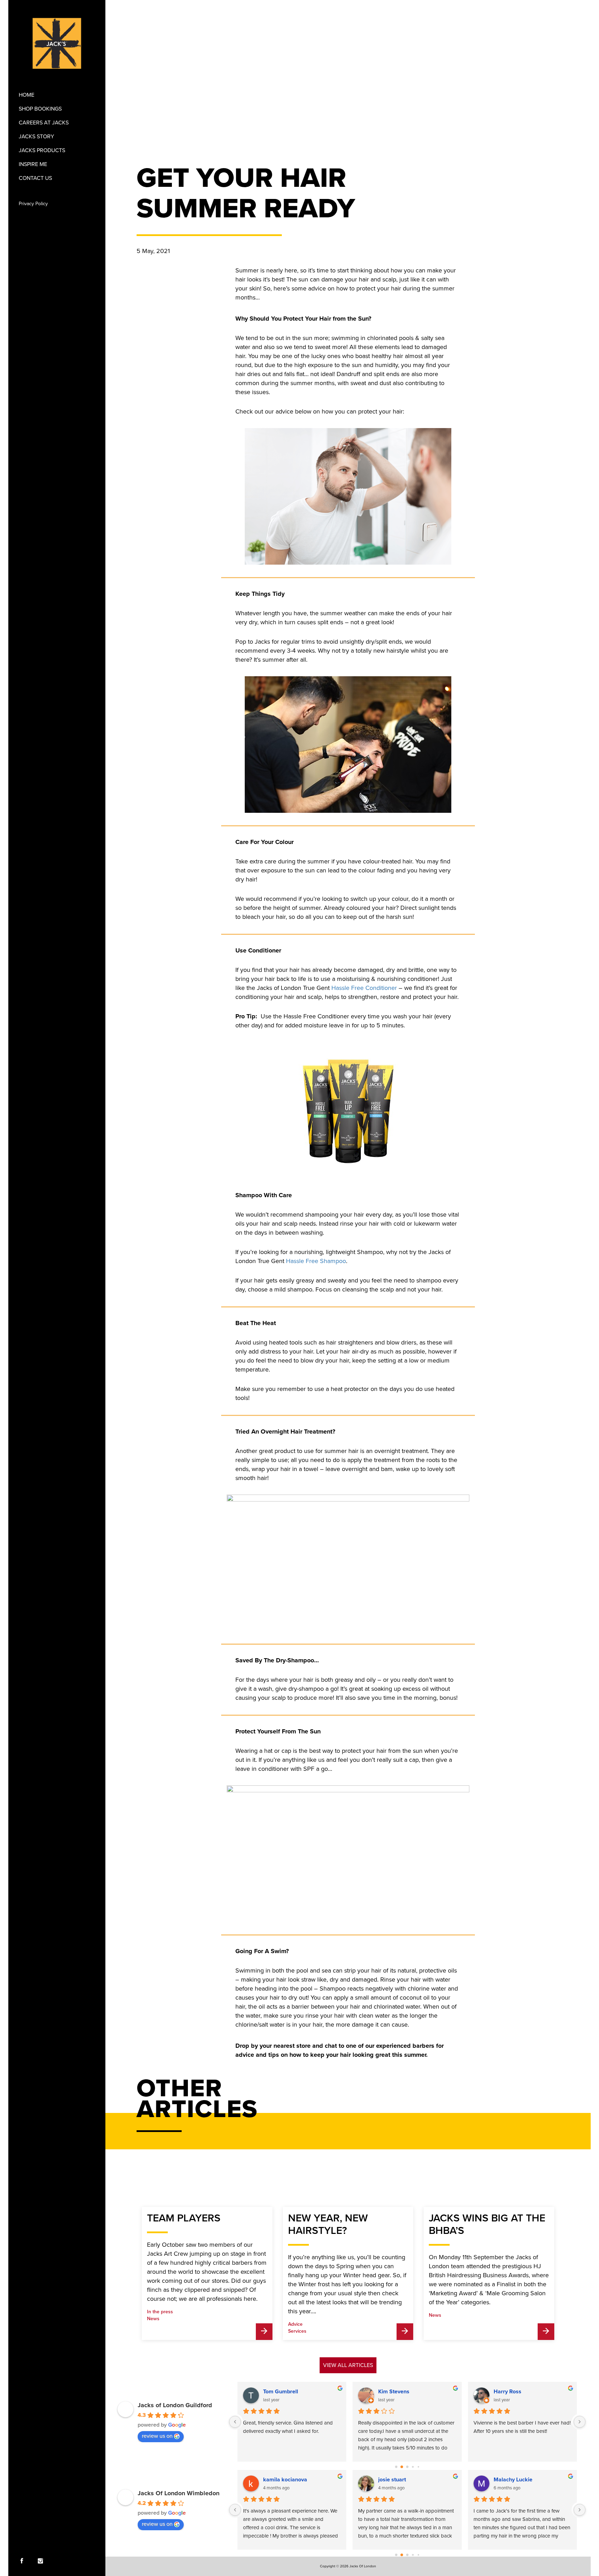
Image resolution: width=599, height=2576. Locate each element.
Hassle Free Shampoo (316, 1261)
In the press (160, 2312)
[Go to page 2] (407, 2467)
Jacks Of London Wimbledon (179, 2493)
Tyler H (502, 2392)
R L (382, 2480)
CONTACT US (35, 178)
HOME (27, 95)
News (153, 2319)
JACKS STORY (36, 137)
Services (297, 2331)
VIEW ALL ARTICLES (348, 2365)
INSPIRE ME (33, 164)
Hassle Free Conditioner (364, 988)
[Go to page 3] (413, 2467)
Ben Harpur (278, 2392)
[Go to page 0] (396, 2467)
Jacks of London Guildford (175, 2405)
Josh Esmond (280, 2480)
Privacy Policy (33, 204)
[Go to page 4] (419, 2467)
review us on (157, 2436)
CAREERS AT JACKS (44, 123)
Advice (295, 2324)
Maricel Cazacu (513, 2480)
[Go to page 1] (402, 2467)
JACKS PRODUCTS (42, 150)
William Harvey (398, 2392)
